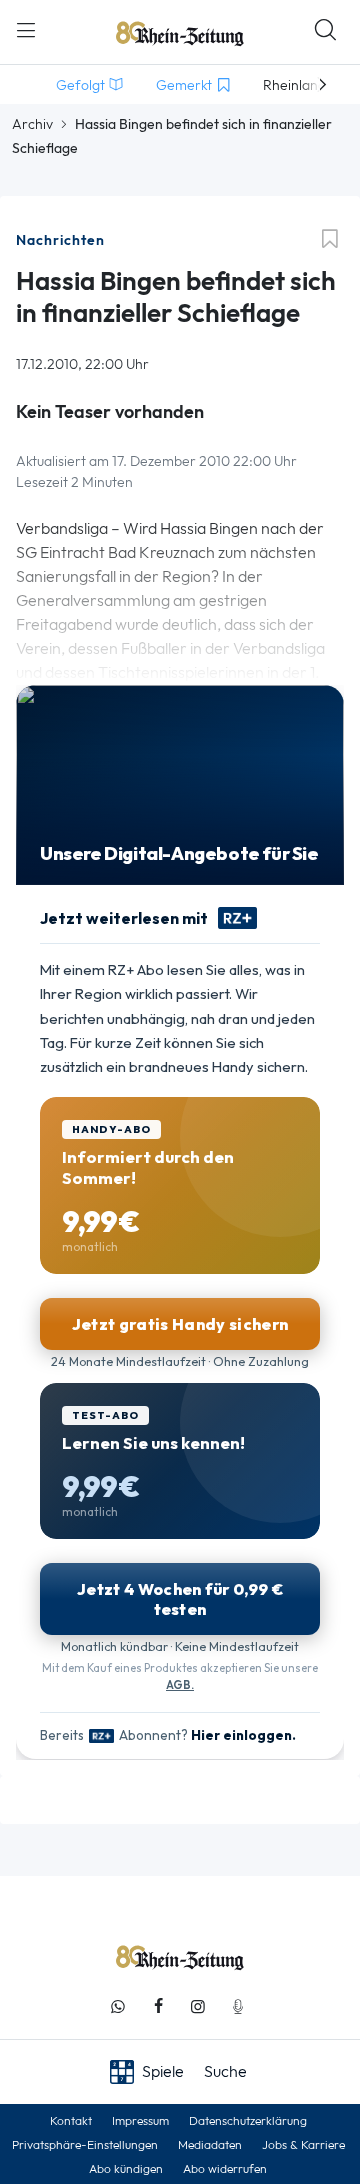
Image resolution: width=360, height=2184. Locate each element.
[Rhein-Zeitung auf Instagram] (198, 2006)
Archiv (32, 124)
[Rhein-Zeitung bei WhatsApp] (118, 2006)
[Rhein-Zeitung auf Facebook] (158, 2006)
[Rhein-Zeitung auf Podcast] (238, 2006)
